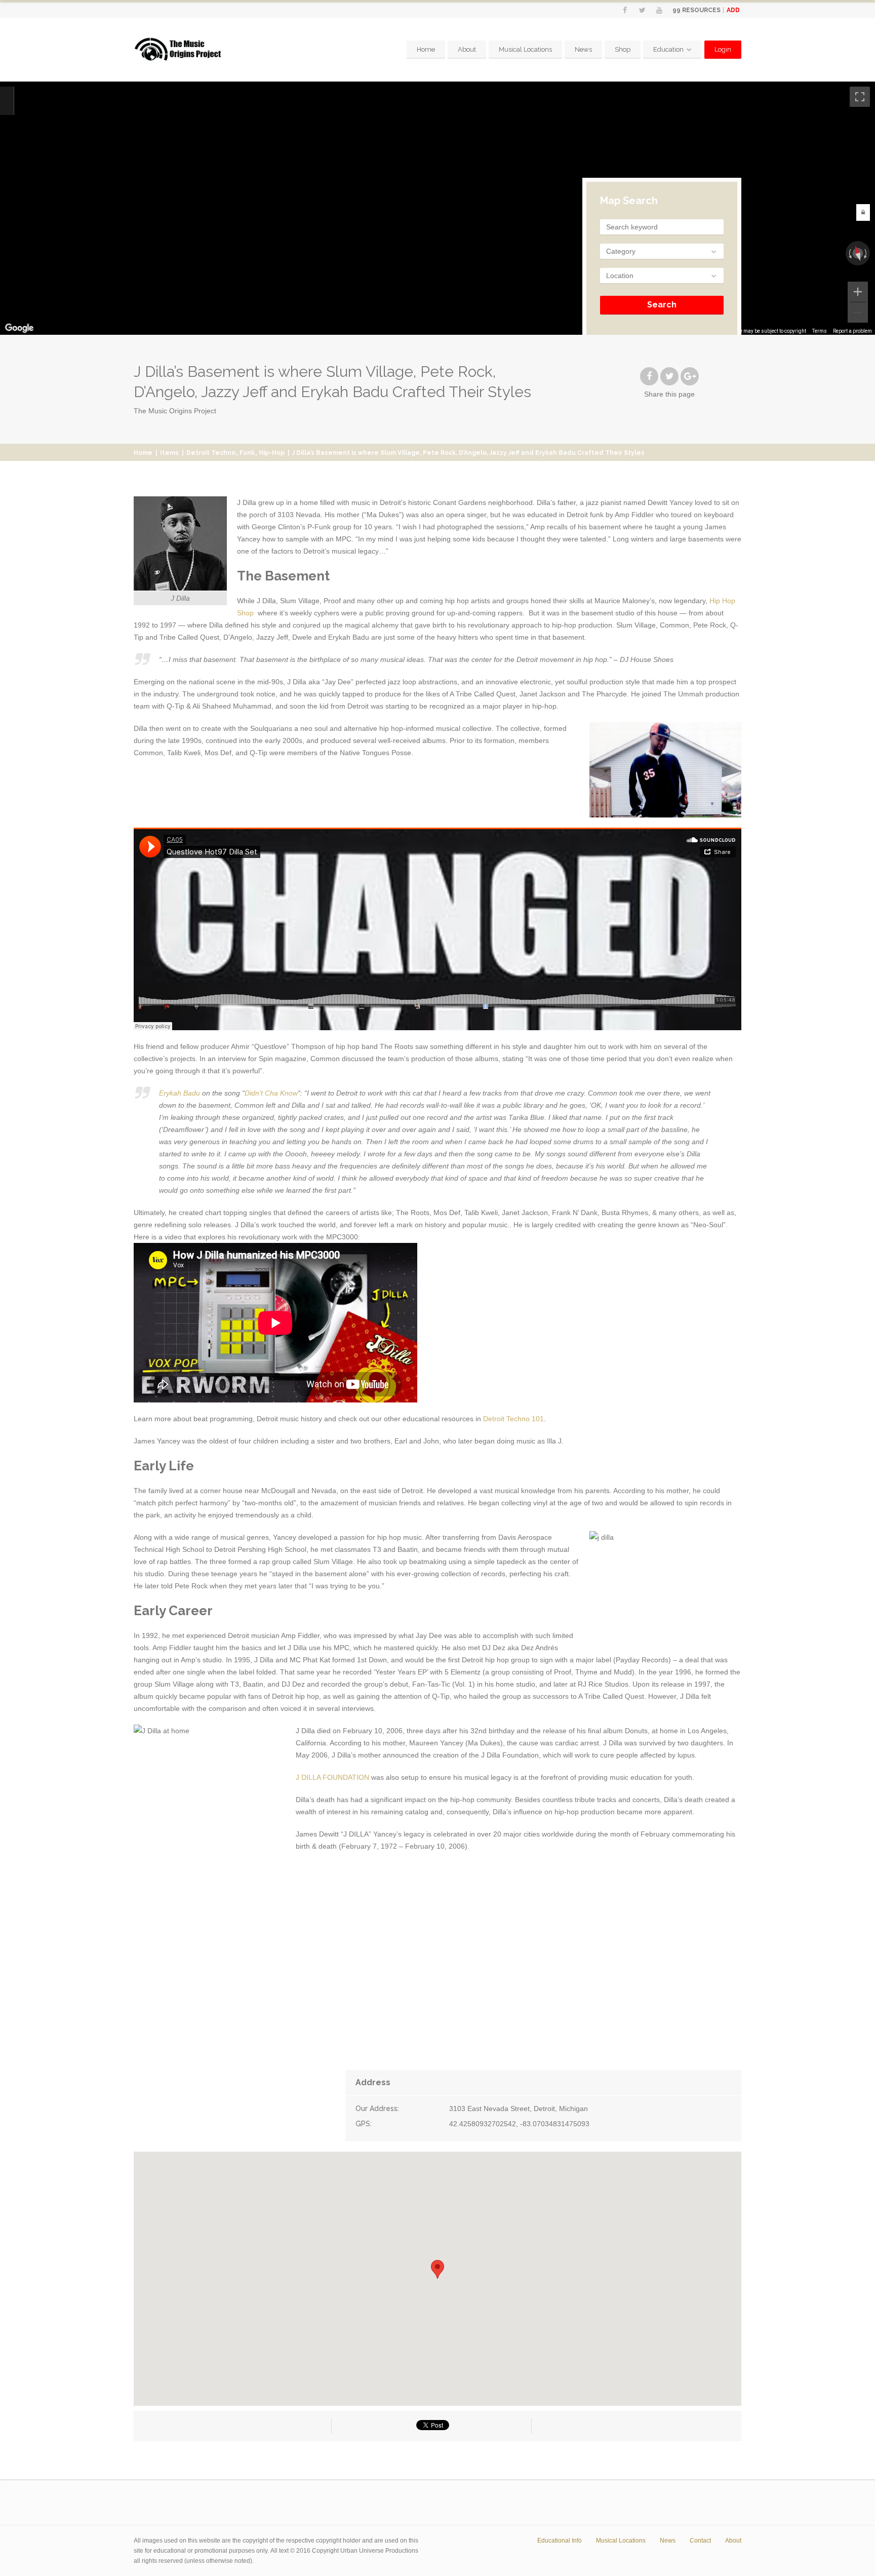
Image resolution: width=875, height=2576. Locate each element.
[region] (437, 208)
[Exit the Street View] (7, 101)
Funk (247, 453)
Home (426, 49)
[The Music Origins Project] (178, 50)
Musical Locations (525, 49)
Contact (700, 2541)
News (583, 49)
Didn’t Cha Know (271, 1093)
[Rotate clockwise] (866, 253)
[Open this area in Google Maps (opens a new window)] (19, 328)
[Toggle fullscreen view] (860, 97)
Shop (623, 49)
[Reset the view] (858, 253)
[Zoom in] (858, 292)
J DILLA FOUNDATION (332, 1777)
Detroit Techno (211, 453)
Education (668, 49)
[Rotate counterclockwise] (849, 253)
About (467, 49)
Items (169, 453)
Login (723, 49)
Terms (820, 331)
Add (733, 10)
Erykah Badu (180, 1093)
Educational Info (560, 2541)
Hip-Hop (272, 453)
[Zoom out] (858, 313)
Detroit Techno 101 (513, 1419)
